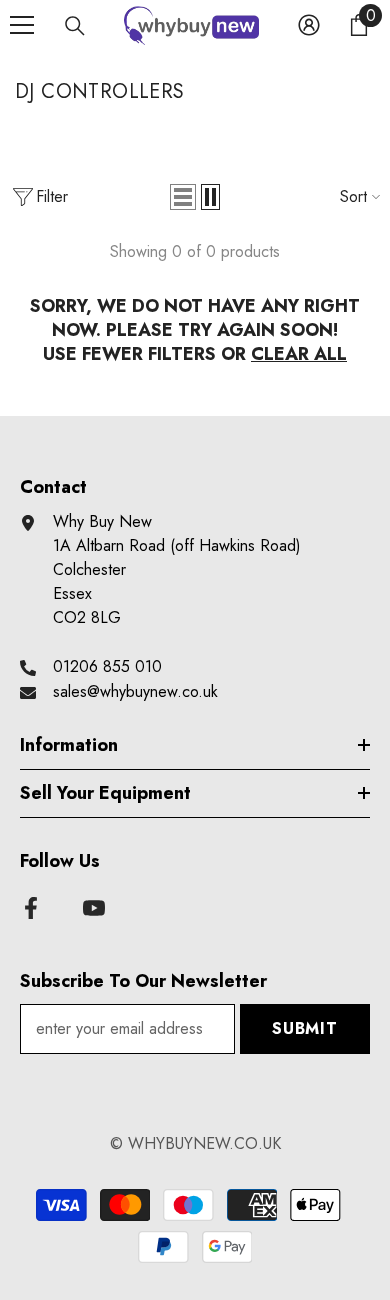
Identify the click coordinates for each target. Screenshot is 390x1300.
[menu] (22, 25)
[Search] (75, 26)
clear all (299, 354)
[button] (183, 197)
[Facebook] (31, 908)
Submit (305, 1028)
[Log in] (309, 25)
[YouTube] (94, 908)
